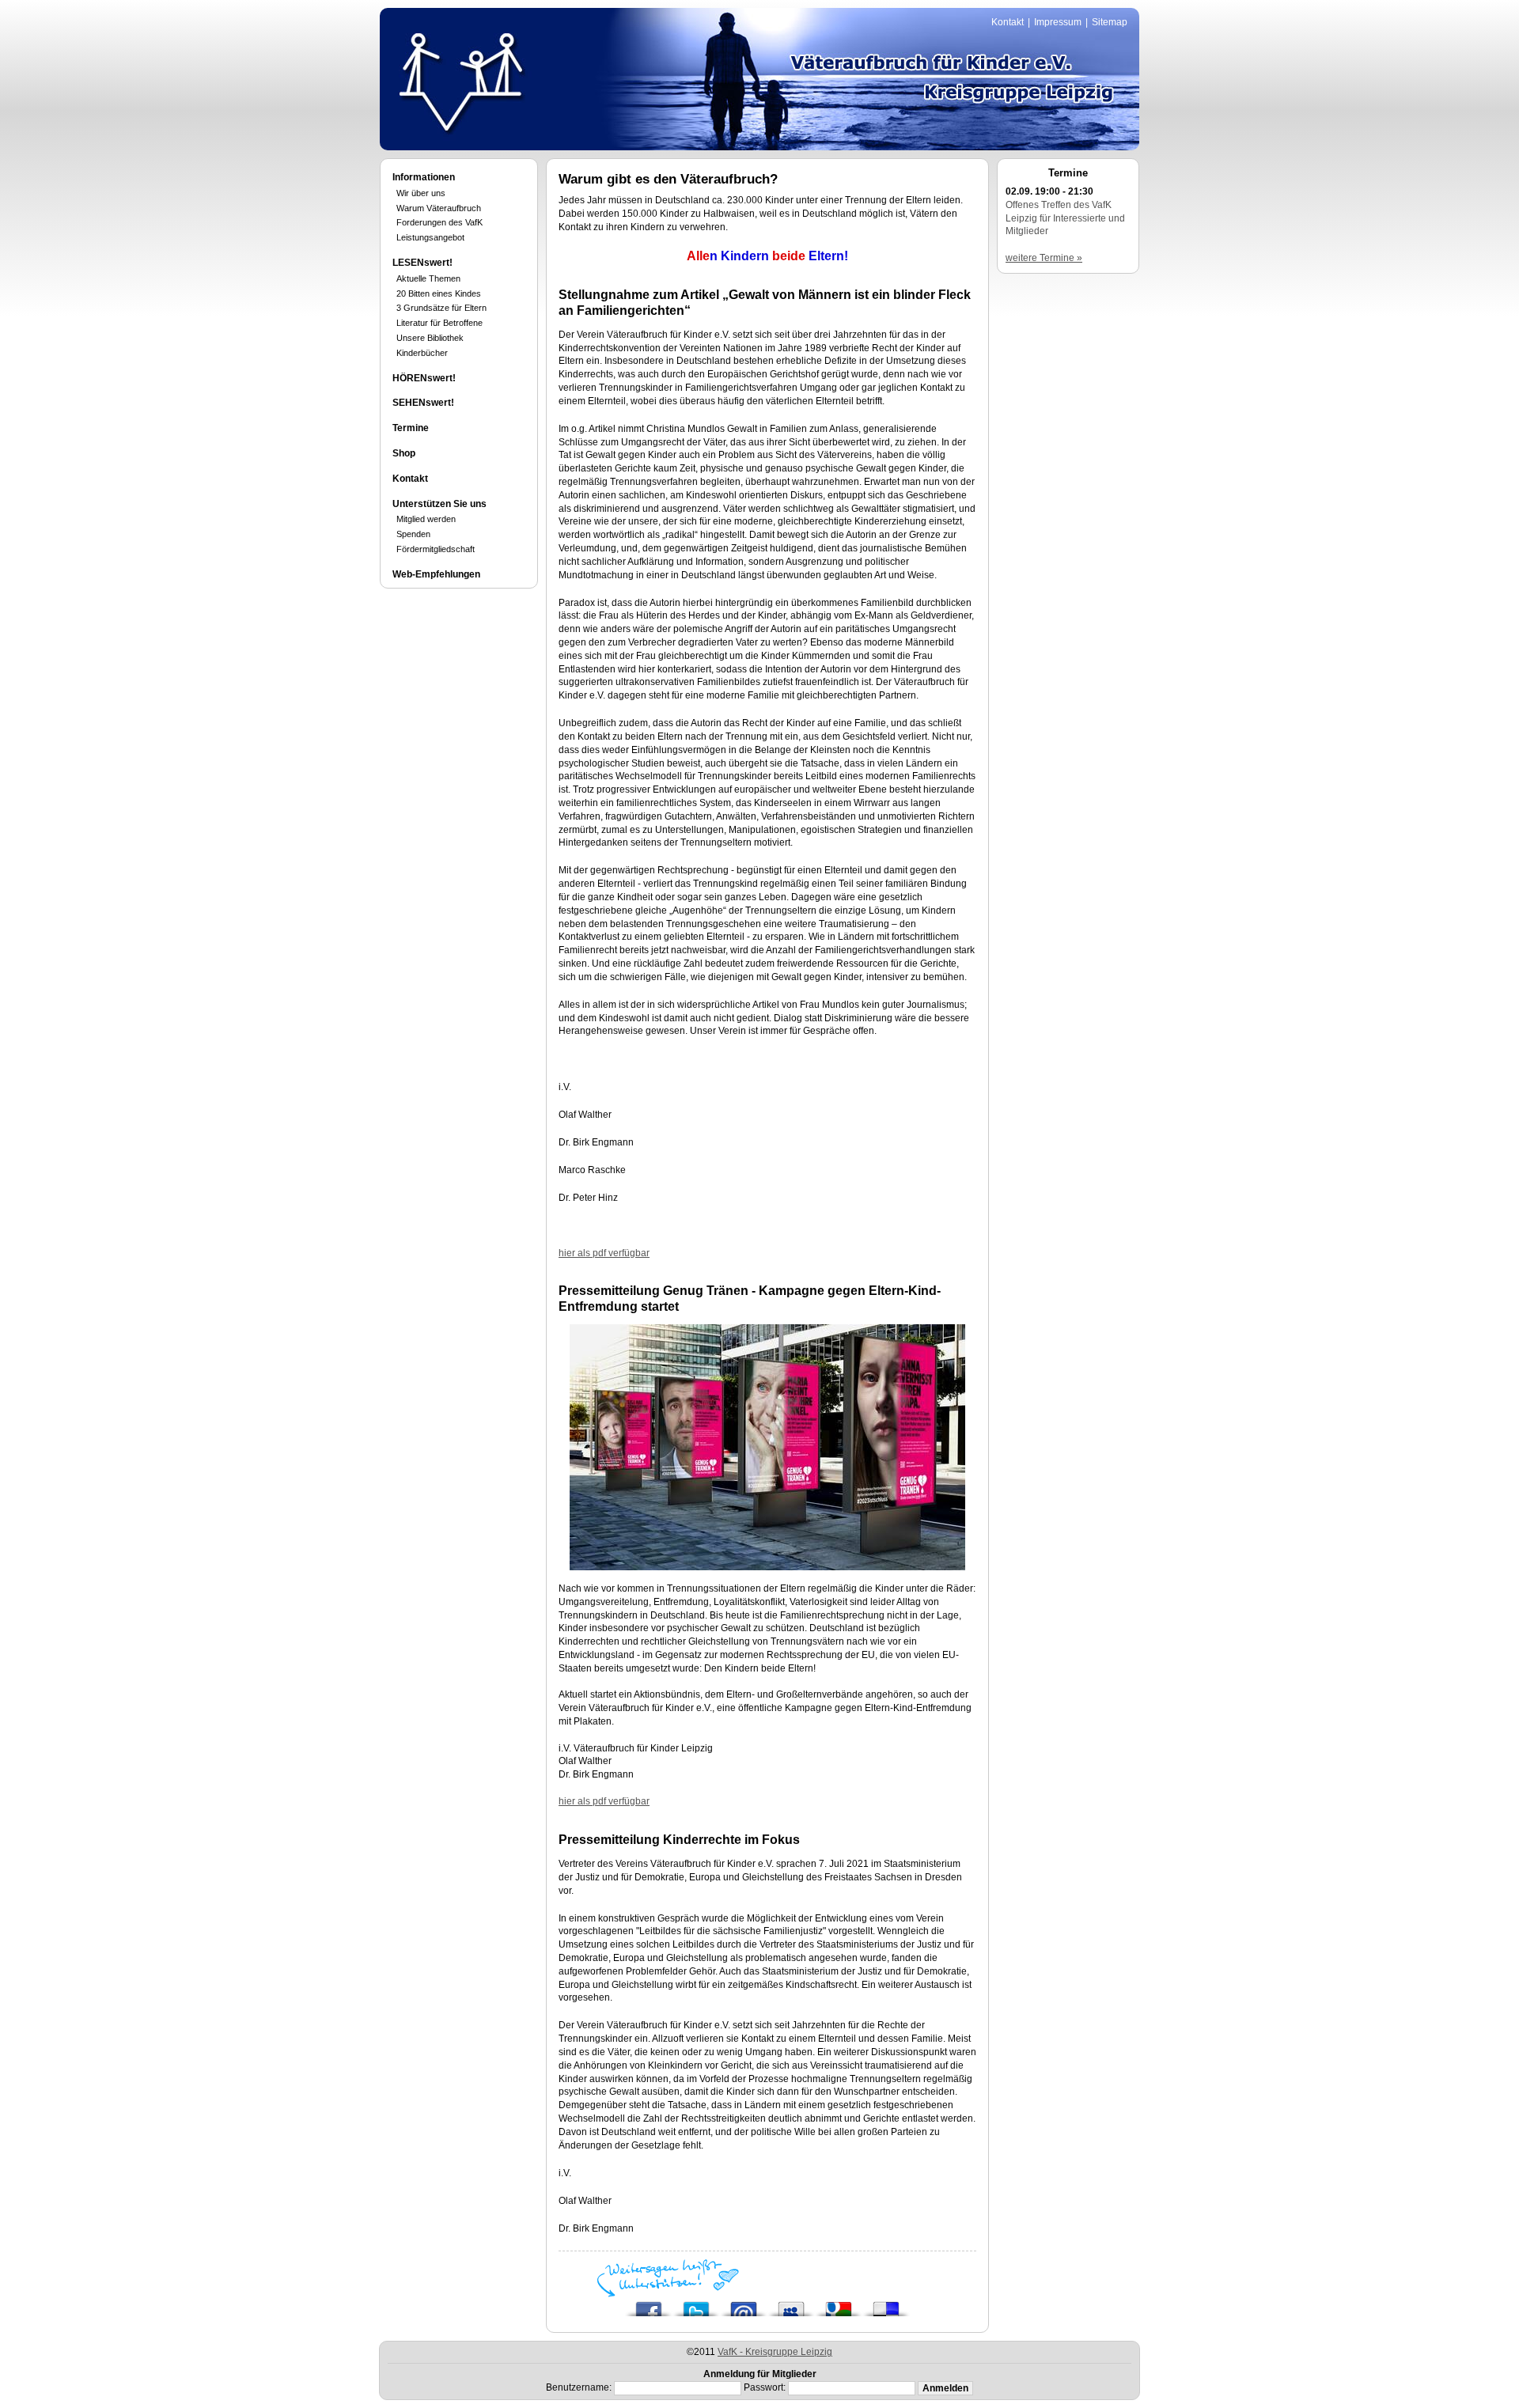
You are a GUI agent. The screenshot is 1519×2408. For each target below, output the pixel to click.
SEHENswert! (423, 403)
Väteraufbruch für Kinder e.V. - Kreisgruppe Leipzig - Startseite (461, 81)
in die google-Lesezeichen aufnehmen (839, 2305)
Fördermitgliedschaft (436, 549)
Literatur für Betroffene (439, 323)
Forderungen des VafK (439, 222)
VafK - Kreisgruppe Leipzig (775, 2352)
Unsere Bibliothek (430, 338)
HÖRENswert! (424, 378)
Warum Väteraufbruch (439, 208)
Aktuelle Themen (428, 278)
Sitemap (1110, 22)
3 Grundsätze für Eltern (441, 308)
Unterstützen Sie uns (439, 504)
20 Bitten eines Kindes (439, 293)
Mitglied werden (426, 519)
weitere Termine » (1044, 258)
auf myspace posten (791, 2305)
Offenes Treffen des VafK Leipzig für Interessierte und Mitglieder (1065, 218)
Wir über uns (421, 193)
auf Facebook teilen (649, 2305)
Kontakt (1008, 22)
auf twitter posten (696, 2305)
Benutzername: (579, 2387)
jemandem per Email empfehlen (744, 2305)
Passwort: (765, 2387)
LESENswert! (422, 263)
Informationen (424, 177)
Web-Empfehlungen (436, 574)
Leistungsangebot (430, 237)
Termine (411, 428)
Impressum (1058, 22)
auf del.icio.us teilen (886, 2305)
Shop (404, 453)
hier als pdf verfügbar (604, 1253)
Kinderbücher (422, 353)
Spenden (413, 534)
